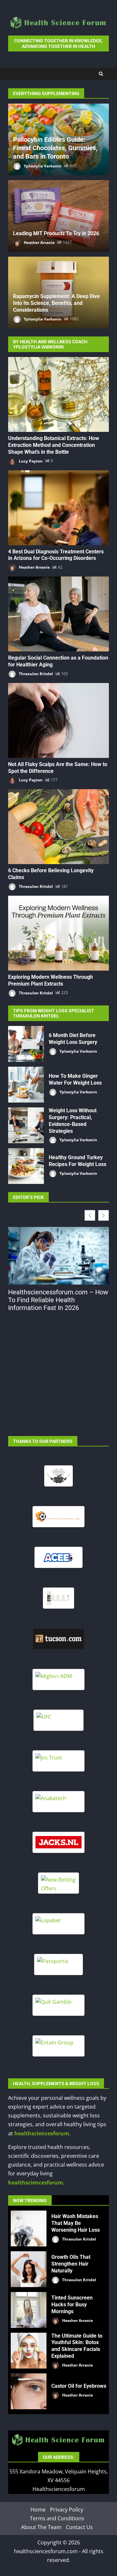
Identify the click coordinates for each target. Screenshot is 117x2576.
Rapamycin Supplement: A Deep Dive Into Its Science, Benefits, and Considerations (56, 303)
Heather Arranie (39, 242)
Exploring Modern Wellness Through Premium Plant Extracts (58, 933)
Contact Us (79, 2527)
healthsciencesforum (42, 2133)
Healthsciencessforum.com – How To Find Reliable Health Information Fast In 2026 (58, 1300)
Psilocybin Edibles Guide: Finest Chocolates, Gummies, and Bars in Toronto (55, 148)
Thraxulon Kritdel (35, 674)
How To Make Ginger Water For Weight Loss (26, 1085)
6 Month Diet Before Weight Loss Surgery (26, 1044)
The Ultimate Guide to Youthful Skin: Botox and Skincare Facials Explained (29, 2351)
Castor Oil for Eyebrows (29, 2391)
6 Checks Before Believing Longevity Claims (58, 827)
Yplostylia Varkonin (42, 166)
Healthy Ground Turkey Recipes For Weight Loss (26, 1166)
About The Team (41, 2527)
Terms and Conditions (57, 2518)
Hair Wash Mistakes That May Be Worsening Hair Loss (29, 2228)
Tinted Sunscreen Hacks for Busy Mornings (29, 2310)
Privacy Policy (67, 2509)
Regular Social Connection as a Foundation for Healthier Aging (58, 614)
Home (38, 2509)
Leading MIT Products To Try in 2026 (56, 233)
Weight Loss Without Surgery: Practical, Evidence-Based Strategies (26, 1125)
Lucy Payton (30, 461)
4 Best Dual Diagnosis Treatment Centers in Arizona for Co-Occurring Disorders (58, 508)
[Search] (101, 74)
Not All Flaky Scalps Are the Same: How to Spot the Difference (58, 720)
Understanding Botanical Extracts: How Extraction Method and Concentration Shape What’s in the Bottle (58, 394)
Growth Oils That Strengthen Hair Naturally (29, 2269)
